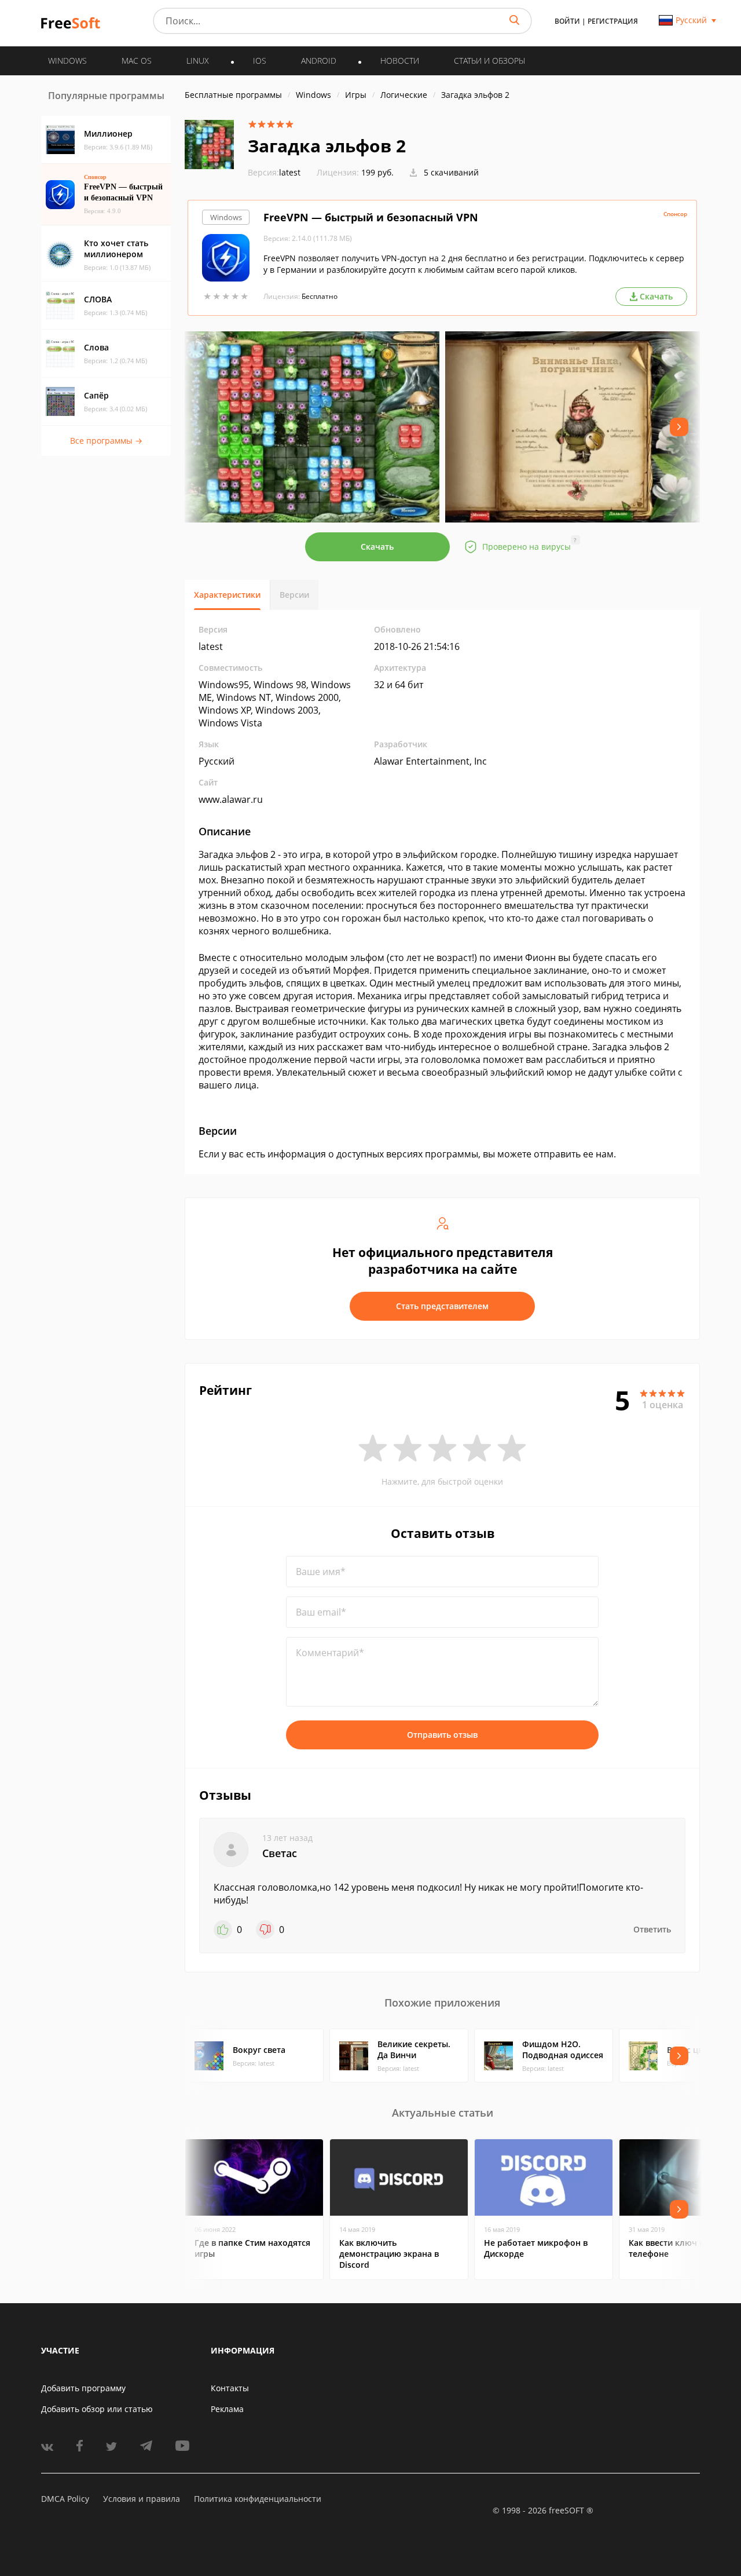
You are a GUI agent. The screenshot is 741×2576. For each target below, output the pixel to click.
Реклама (227, 2409)
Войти (567, 21)
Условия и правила (142, 2499)
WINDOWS (67, 61)
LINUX (198, 61)
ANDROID (319, 61)
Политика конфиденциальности (258, 2499)
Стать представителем (442, 1306)
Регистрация (613, 21)
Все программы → (106, 441)
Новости (400, 61)
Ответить (652, 1929)
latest (274, 172)
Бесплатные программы (233, 95)
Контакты (230, 2388)
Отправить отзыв (442, 1735)
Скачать (377, 547)
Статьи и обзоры (489, 61)
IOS (260, 61)
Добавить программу (83, 2388)
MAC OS (137, 61)
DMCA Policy (65, 2499)
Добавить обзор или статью (97, 2409)
